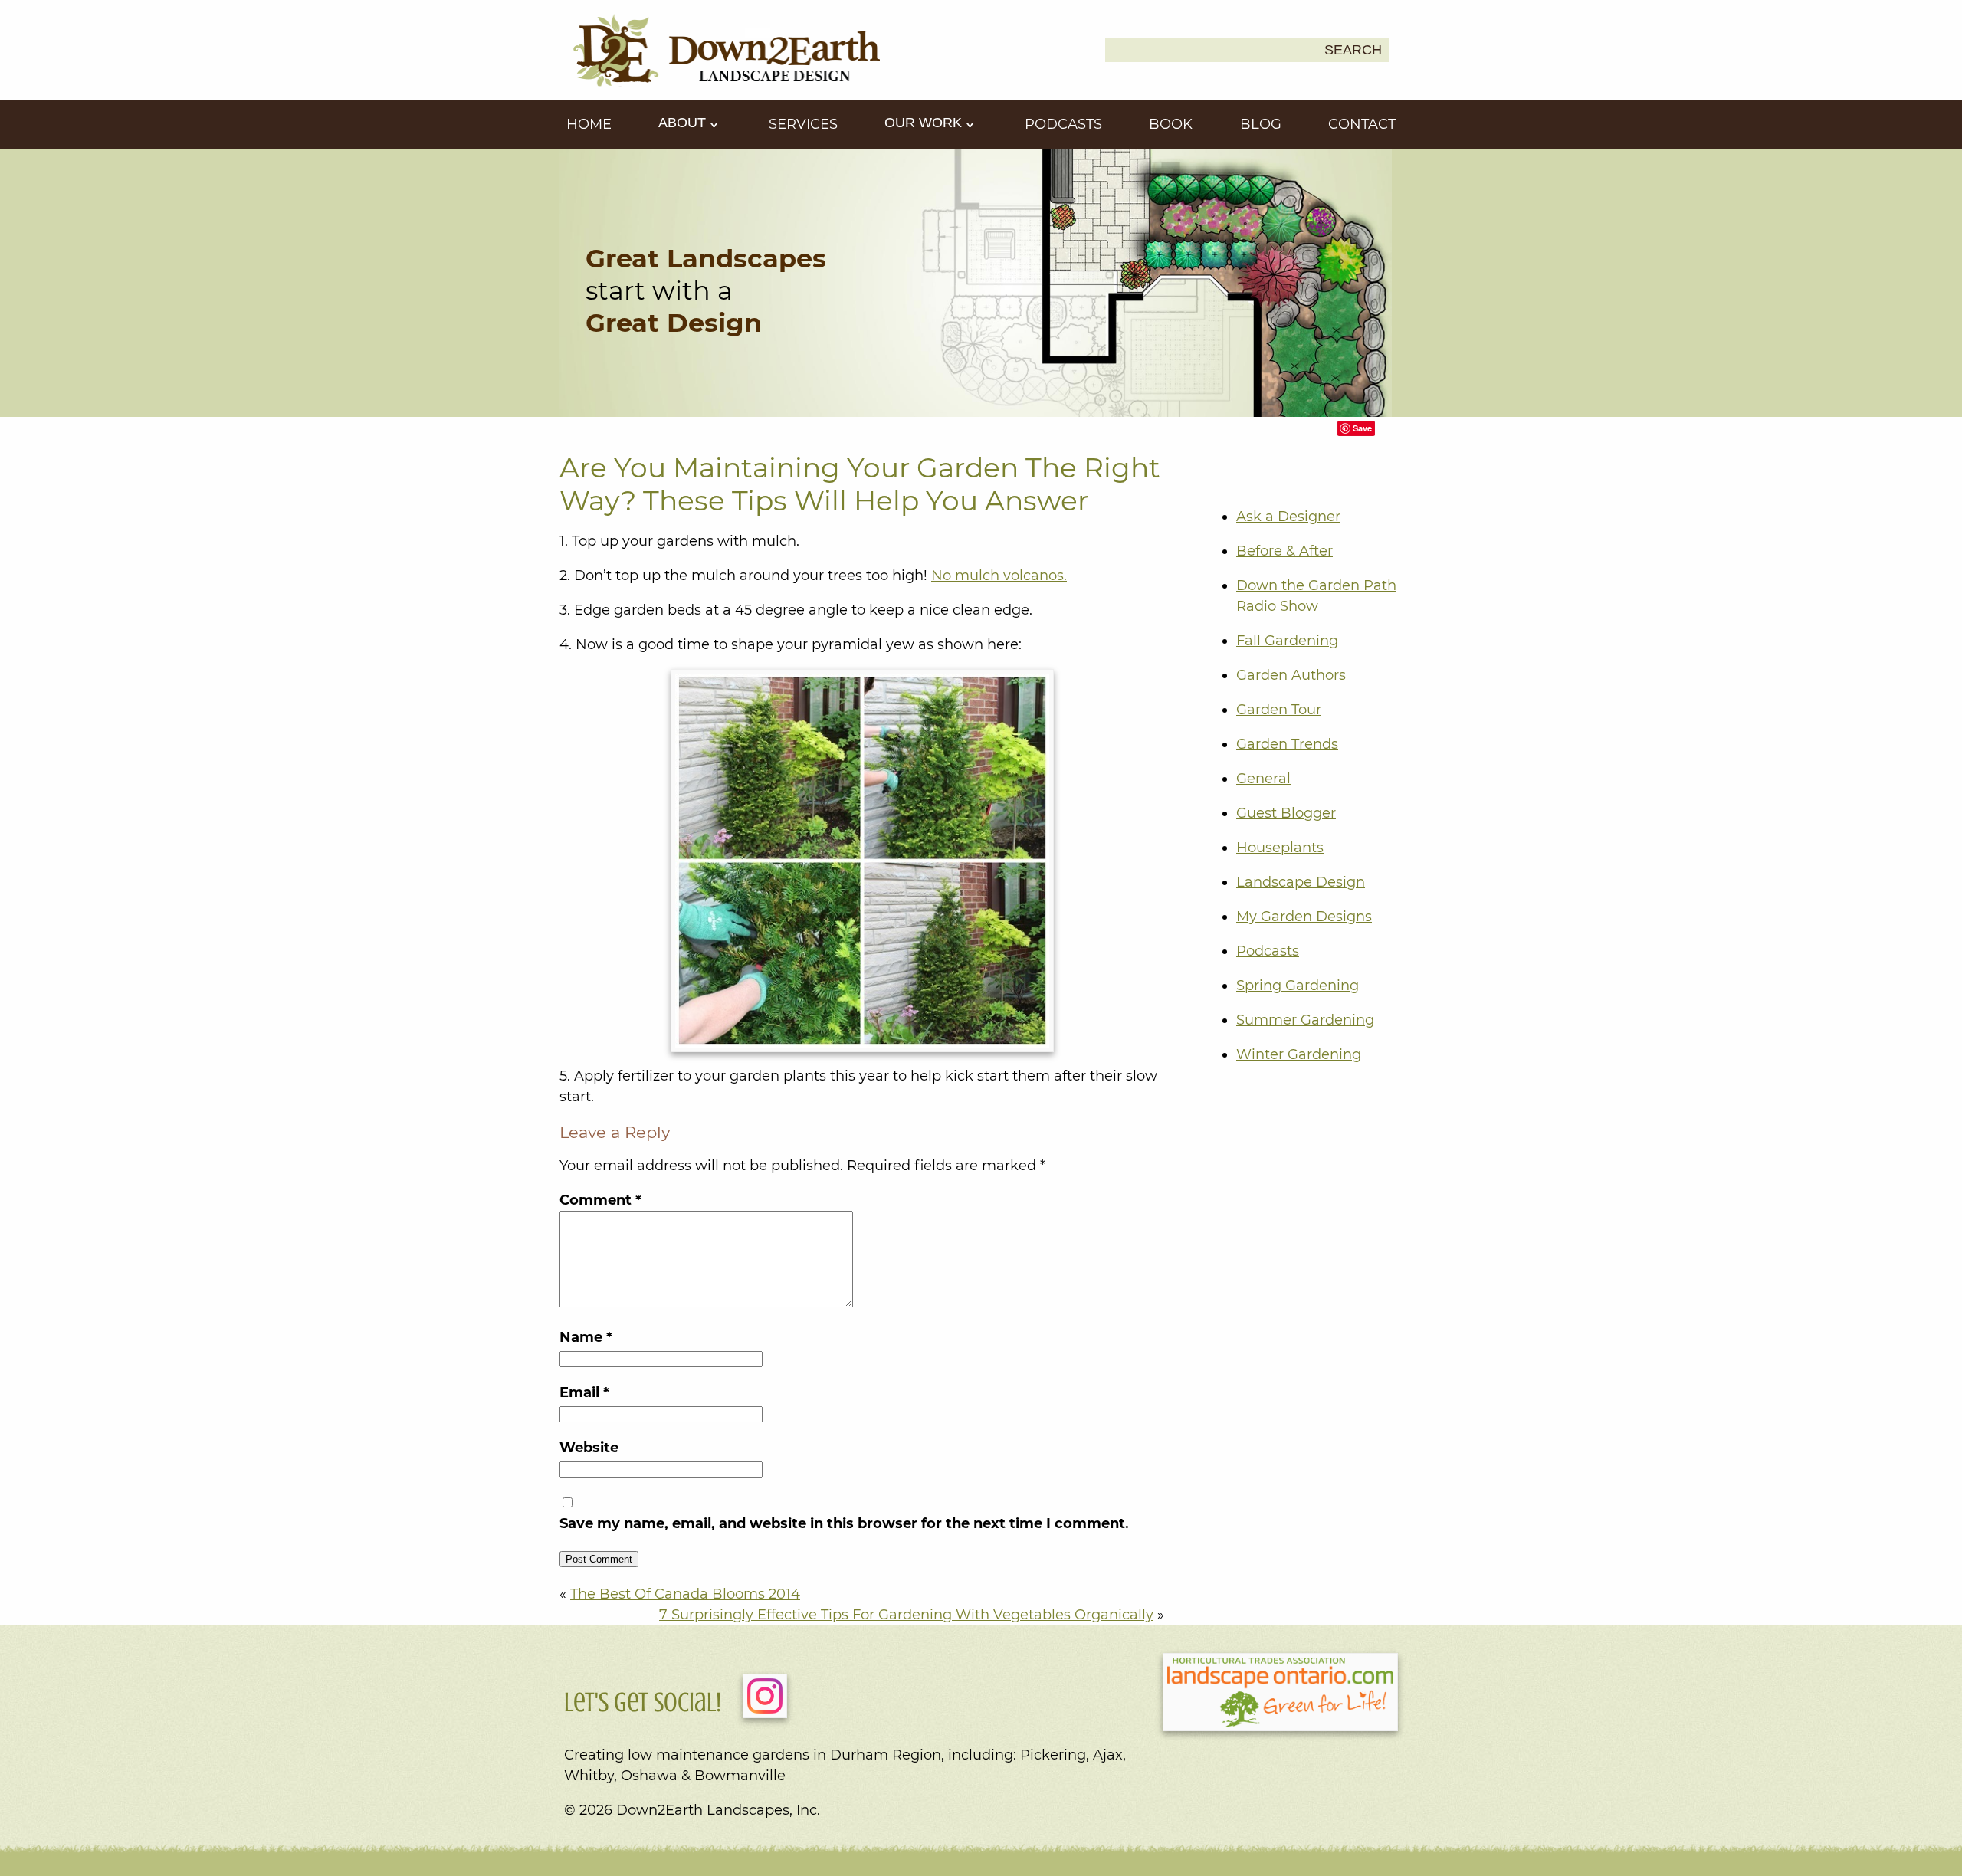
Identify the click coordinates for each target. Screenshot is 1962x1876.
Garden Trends (1287, 744)
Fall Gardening (1287, 641)
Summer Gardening (1305, 1020)
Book (1171, 124)
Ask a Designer (1288, 517)
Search (1353, 50)
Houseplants (1280, 848)
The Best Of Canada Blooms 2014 (685, 1594)
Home (589, 124)
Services (803, 124)
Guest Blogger (1286, 813)
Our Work (925, 123)
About (684, 123)
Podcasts (1063, 124)
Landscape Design (1301, 882)
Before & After (1284, 551)
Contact (1362, 124)
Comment (600, 1200)
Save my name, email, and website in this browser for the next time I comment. (844, 1523)
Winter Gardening (1299, 1054)
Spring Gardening (1298, 986)
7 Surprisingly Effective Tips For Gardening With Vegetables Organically (906, 1615)
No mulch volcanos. (999, 576)
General (1263, 779)
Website (589, 1448)
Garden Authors (1291, 675)
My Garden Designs (1304, 917)
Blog (1261, 124)
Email (584, 1392)
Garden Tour (1279, 710)
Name (586, 1337)
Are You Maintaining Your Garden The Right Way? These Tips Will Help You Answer (860, 484)
